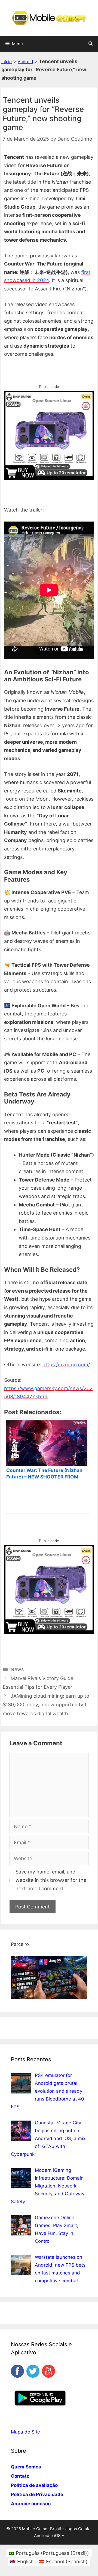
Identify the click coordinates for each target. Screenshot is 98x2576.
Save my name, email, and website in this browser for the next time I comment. (51, 1880)
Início (7, 62)
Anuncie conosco (31, 2504)
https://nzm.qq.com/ (66, 1365)
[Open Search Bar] (91, 44)
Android (25, 62)
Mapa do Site (25, 2432)
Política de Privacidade (37, 2494)
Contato (20, 2476)
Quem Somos (26, 2467)
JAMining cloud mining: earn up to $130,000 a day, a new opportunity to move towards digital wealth (46, 1705)
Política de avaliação (34, 2485)
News (17, 1669)
